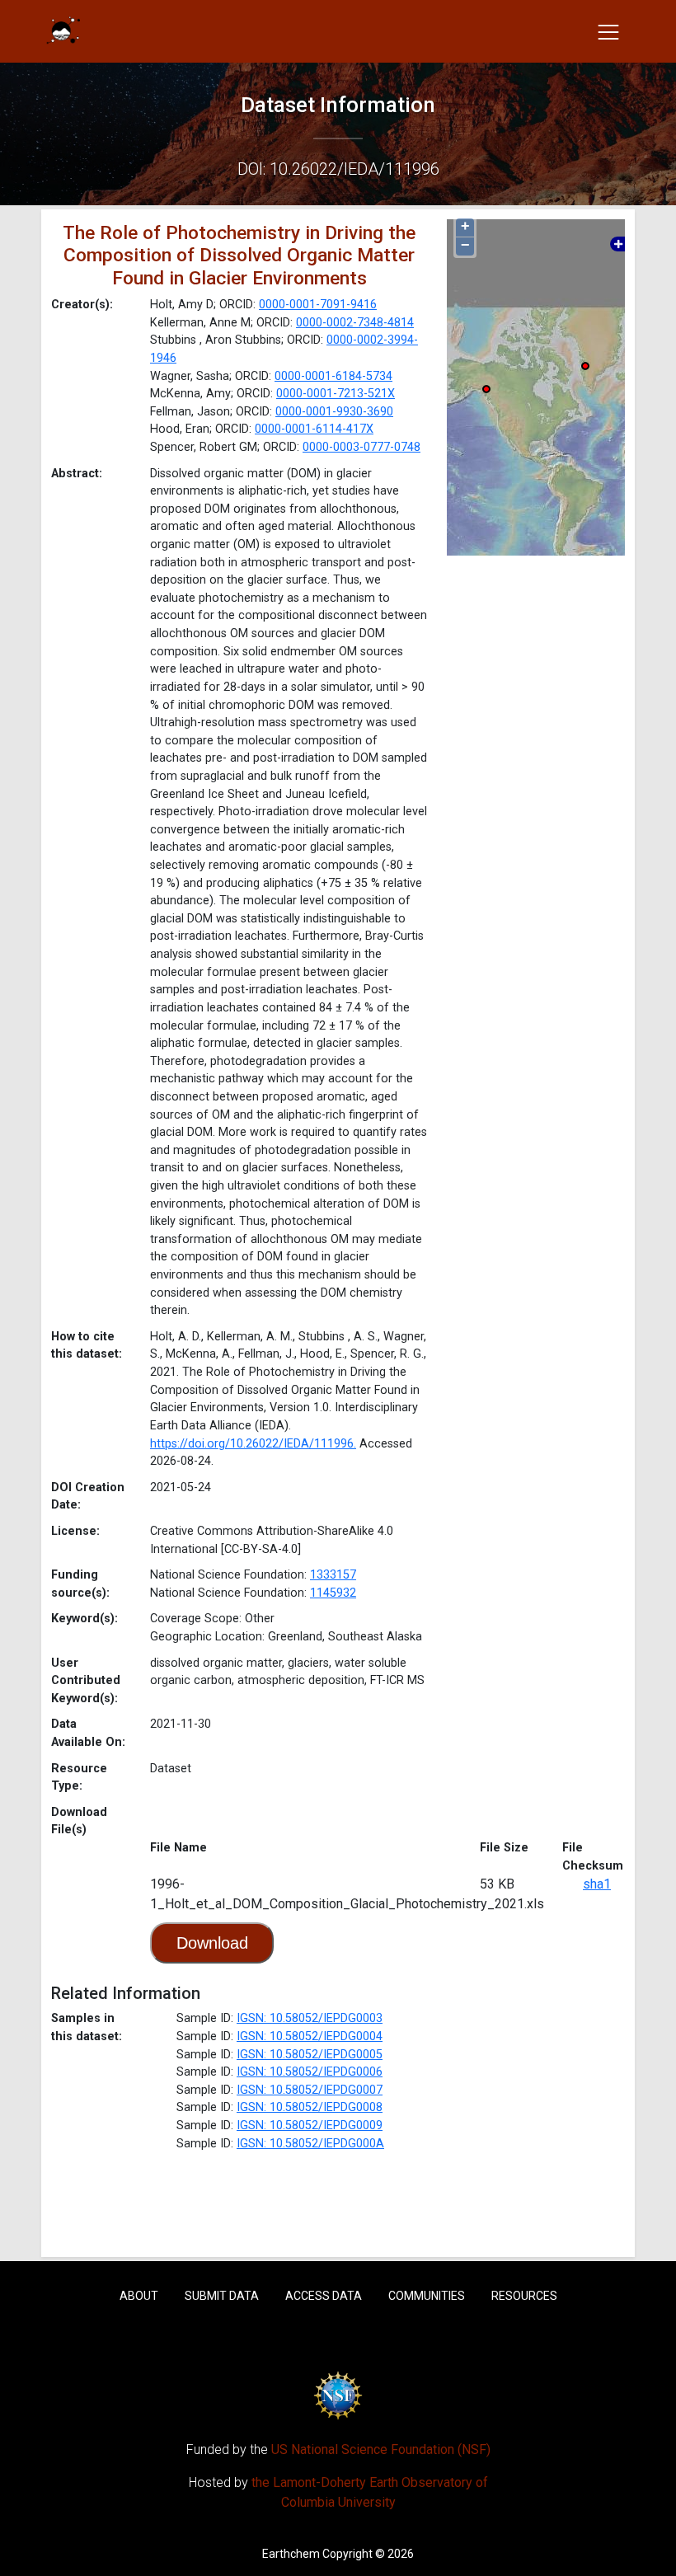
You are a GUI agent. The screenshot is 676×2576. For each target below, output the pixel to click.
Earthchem (291, 2554)
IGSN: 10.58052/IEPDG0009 (310, 2126)
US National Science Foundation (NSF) (381, 2449)
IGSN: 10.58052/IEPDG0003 (310, 2018)
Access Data (324, 2296)
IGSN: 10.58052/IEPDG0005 (310, 2055)
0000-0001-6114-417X (314, 429)
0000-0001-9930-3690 (334, 412)
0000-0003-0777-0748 (361, 447)
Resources (524, 2296)
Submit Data (222, 2296)
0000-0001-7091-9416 (318, 305)
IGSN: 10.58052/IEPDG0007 (310, 2090)
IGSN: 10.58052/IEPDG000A (310, 2144)
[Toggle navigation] (608, 31)
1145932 (333, 1593)
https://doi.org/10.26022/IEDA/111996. (253, 1444)
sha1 (597, 1884)
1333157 (333, 1575)
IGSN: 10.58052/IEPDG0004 (310, 2036)
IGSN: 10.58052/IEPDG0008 (310, 2107)
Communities (427, 2296)
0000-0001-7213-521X (336, 394)
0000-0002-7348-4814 (355, 323)
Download (212, 1943)
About (139, 2296)
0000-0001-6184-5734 (333, 376)
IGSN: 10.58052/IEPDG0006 (310, 2072)
